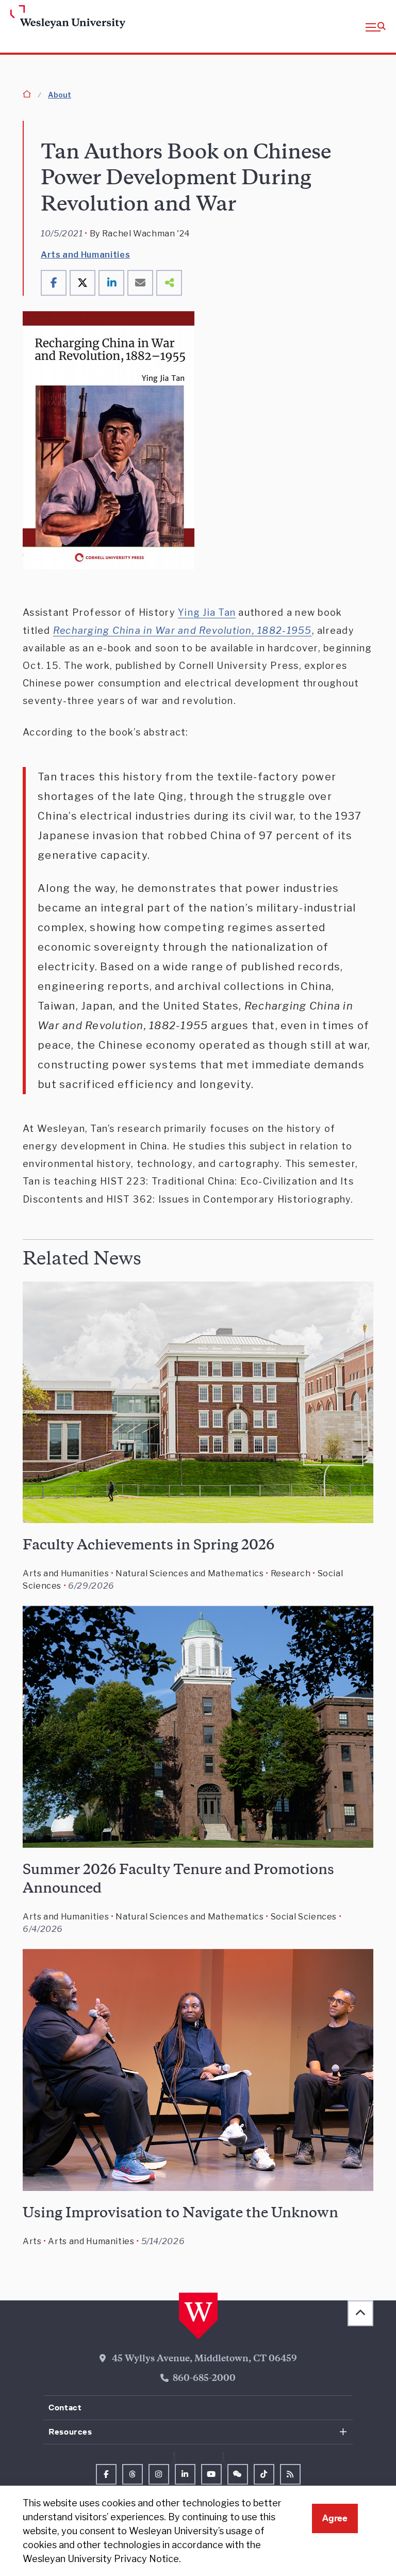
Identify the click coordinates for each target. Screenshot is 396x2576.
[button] (376, 26)
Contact (65, 2407)
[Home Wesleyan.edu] (52, 18)
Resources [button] (70, 2432)
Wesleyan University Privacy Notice (101, 2559)
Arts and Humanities (85, 255)
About (60, 95)
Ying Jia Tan (207, 612)
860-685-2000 (204, 2379)
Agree (335, 2518)
